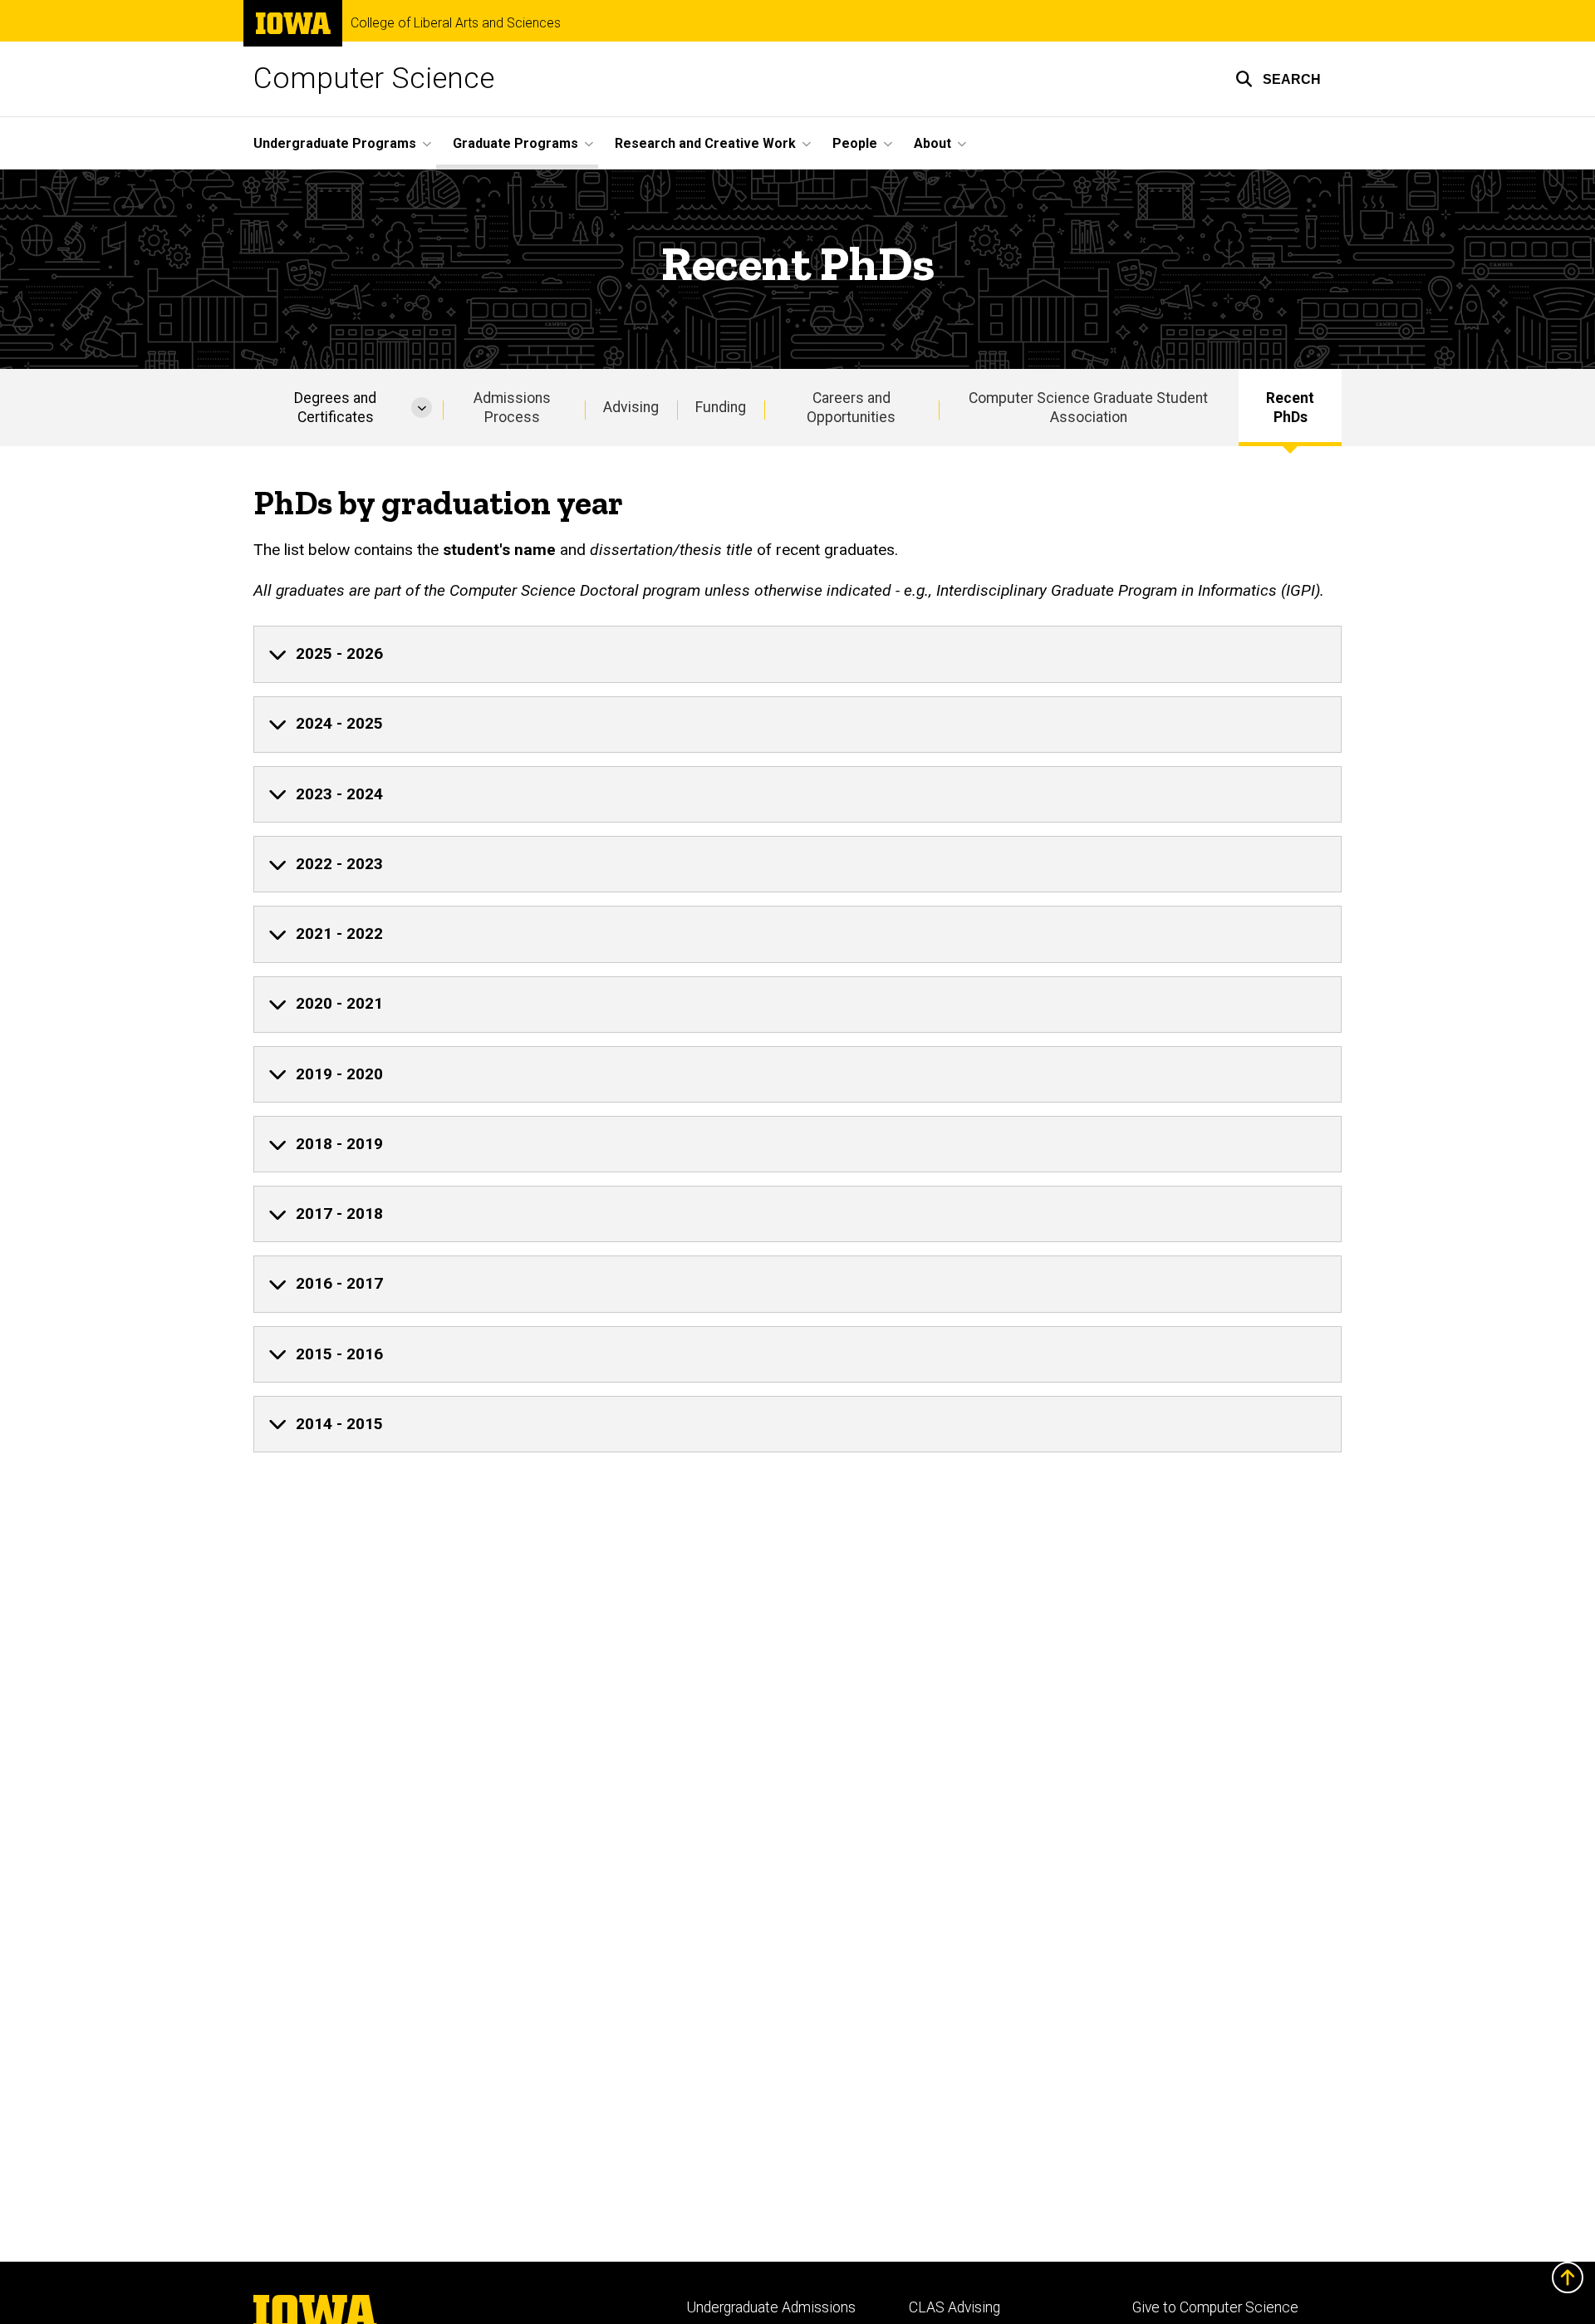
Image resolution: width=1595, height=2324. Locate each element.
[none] (797, 654)
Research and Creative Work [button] (705, 143)
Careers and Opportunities (851, 408)
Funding (721, 407)
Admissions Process (512, 408)
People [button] (855, 143)
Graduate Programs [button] (515, 143)
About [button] (932, 143)
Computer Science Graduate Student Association (1088, 408)
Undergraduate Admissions (771, 2307)
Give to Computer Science (1215, 2307)
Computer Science (374, 79)
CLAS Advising (955, 2307)
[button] (1278, 79)
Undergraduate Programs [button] (335, 143)
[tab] (797, 654)
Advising (631, 407)
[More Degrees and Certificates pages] (422, 408)
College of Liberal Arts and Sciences (456, 23)
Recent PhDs (1290, 408)
